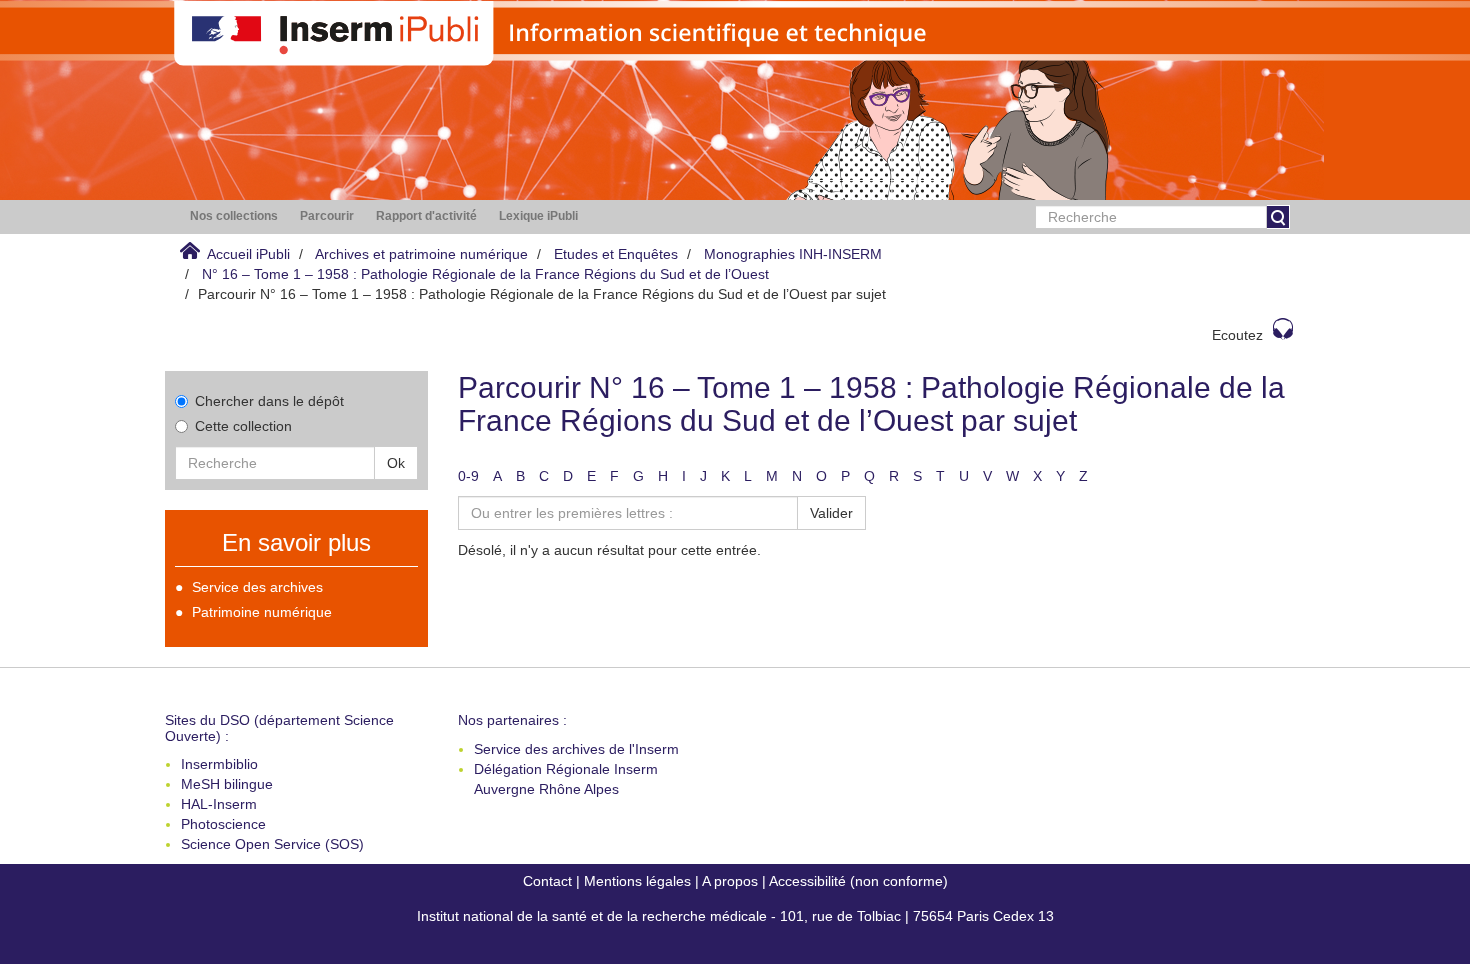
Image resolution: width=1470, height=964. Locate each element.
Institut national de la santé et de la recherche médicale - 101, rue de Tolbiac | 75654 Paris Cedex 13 (735, 916)
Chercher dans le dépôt (269, 401)
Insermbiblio (219, 764)
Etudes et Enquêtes (616, 254)
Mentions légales (637, 881)
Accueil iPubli (248, 254)
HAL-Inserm (219, 804)
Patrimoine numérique (262, 612)
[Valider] (1278, 217)
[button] (234, 216)
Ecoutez (1237, 335)
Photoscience (223, 824)
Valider (831, 513)
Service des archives (257, 587)
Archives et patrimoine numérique (421, 254)
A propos (730, 881)
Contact (547, 881)
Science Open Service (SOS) (272, 844)
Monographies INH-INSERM (793, 254)
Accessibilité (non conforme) (858, 881)
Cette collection (243, 426)
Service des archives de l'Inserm (576, 749)
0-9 (468, 476)
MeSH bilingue (227, 784)
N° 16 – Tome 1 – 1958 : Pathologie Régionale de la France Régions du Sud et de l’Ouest (485, 274)
